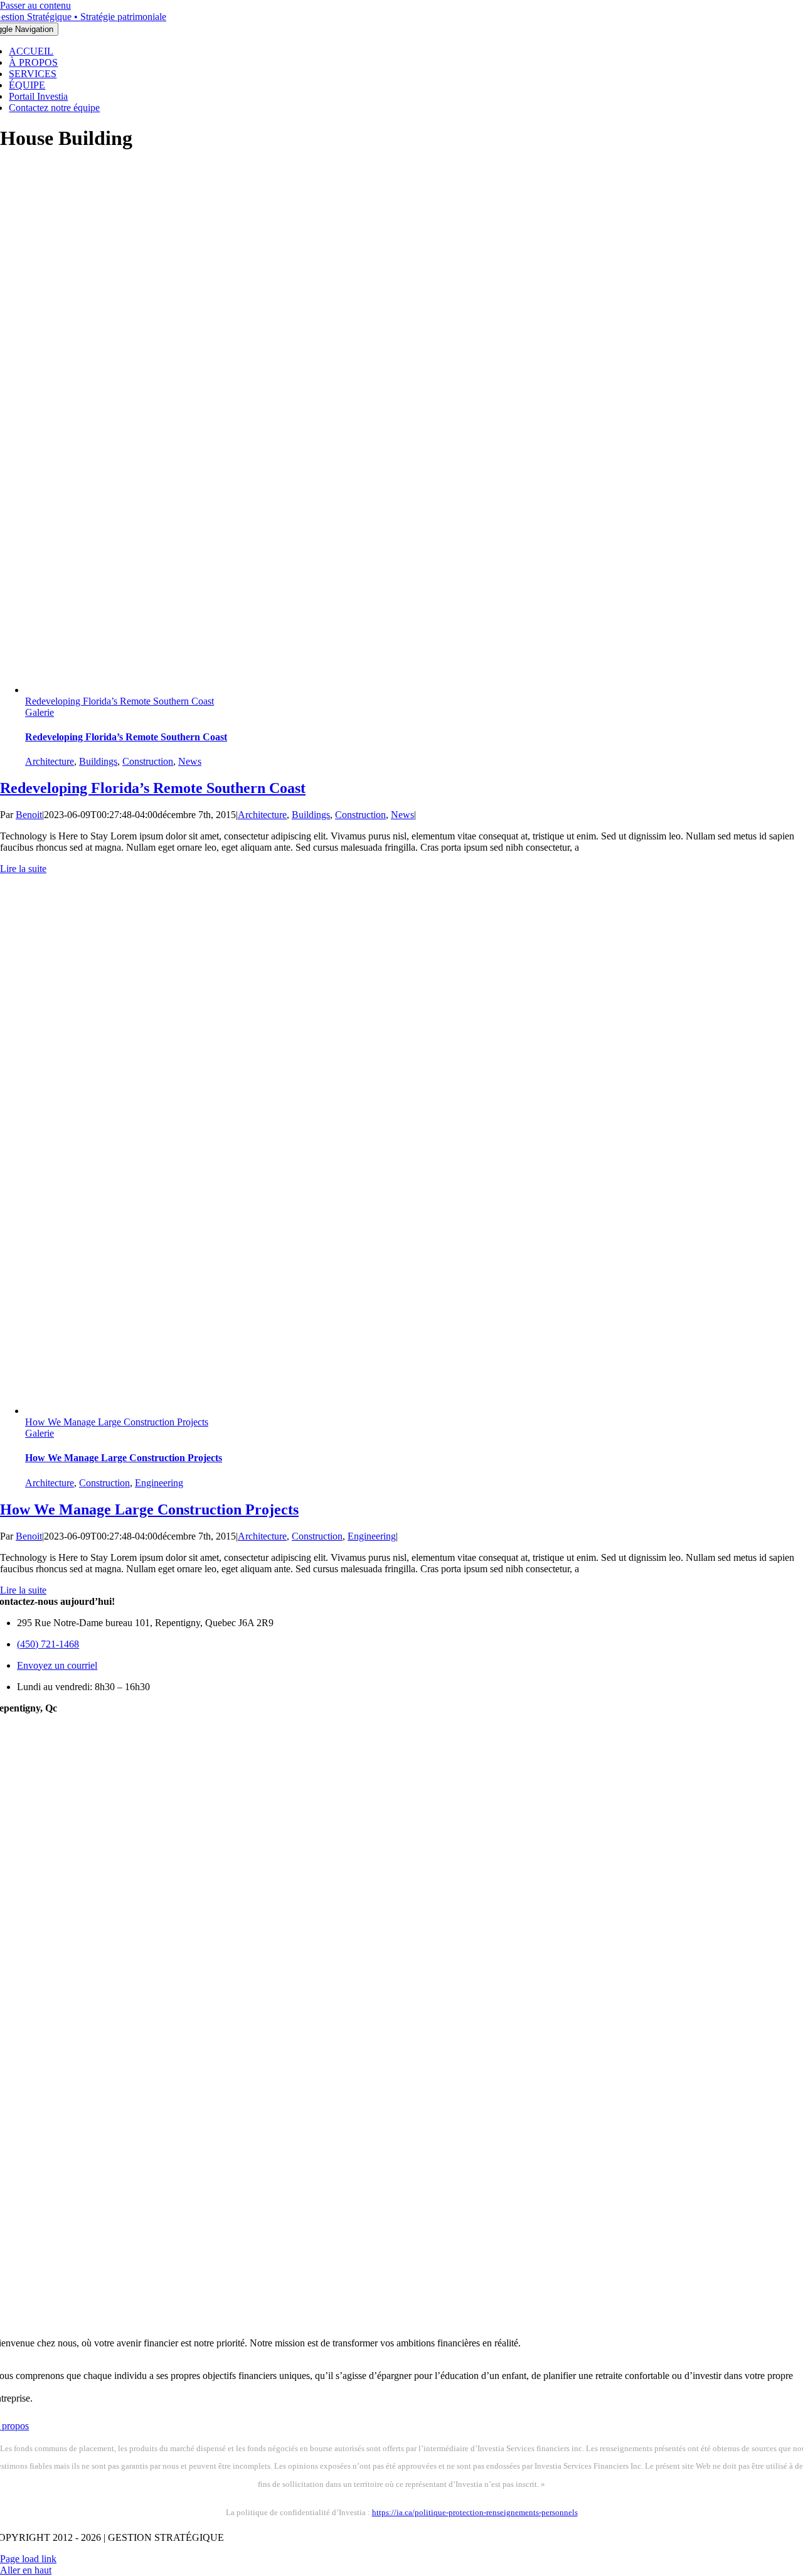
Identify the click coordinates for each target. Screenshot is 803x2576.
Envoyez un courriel (57, 1665)
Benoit (29, 815)
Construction (148, 761)
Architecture (50, 761)
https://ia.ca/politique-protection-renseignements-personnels (475, 2512)
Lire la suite (23, 869)
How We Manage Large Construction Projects (117, 1422)
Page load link (28, 2559)
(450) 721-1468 (48, 1644)
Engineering (159, 1483)
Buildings (98, 761)
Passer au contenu (35, 5)
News (190, 761)
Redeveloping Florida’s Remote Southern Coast (120, 701)
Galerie (40, 712)
